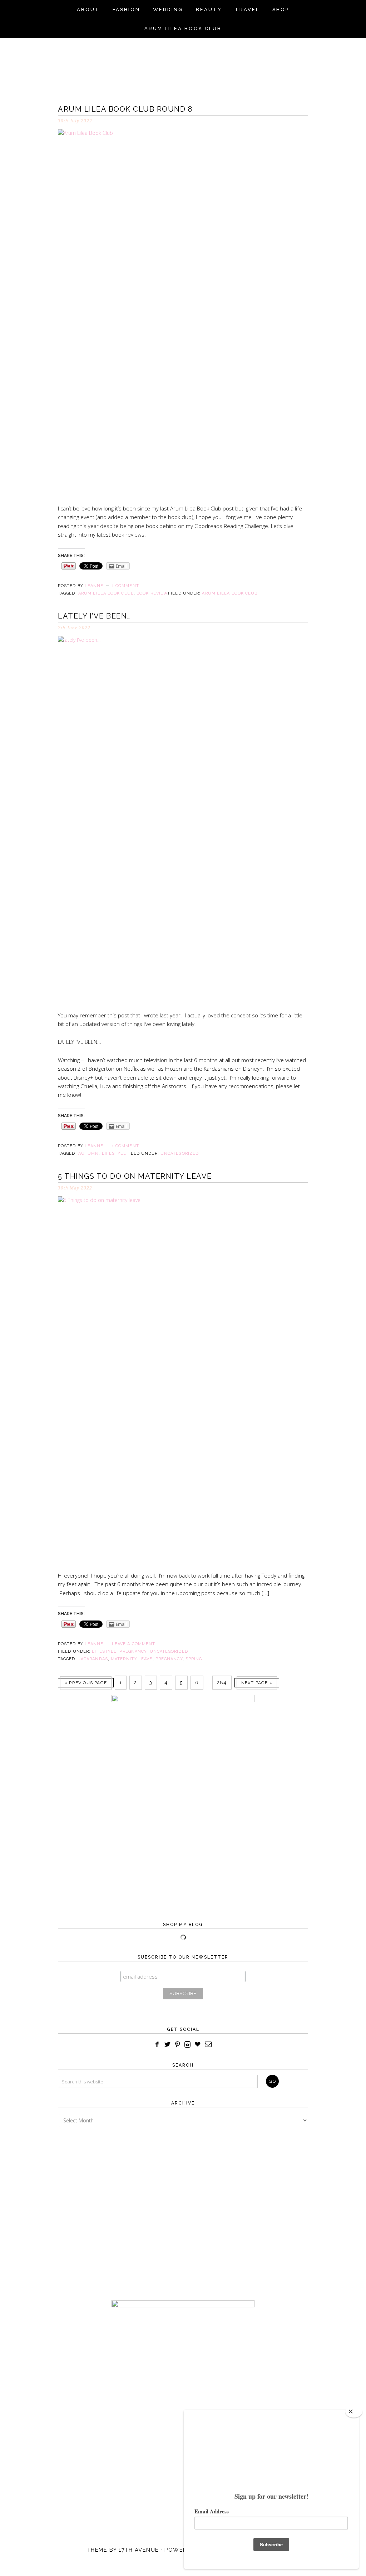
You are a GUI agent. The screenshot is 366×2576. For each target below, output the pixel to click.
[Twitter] (167, 2045)
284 (222, 1683)
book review (152, 593)
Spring (194, 1659)
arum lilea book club (106, 593)
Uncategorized (180, 1153)
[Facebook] (157, 2045)
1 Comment (125, 586)
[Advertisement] (183, 2207)
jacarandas (93, 1659)
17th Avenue (139, 2550)
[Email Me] (209, 2045)
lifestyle (114, 1153)
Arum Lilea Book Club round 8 (125, 109)
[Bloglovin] (197, 2045)
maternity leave (132, 1659)
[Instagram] (188, 2045)
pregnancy (169, 1659)
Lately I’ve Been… (95, 616)
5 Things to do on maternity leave (135, 1176)
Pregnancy (133, 1651)
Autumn (89, 1153)
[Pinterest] (178, 2045)
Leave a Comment (134, 1644)
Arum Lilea (183, 63)
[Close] (354, 2412)
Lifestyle (104, 1651)
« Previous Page (86, 1683)
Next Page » (257, 1683)
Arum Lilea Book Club (230, 593)
